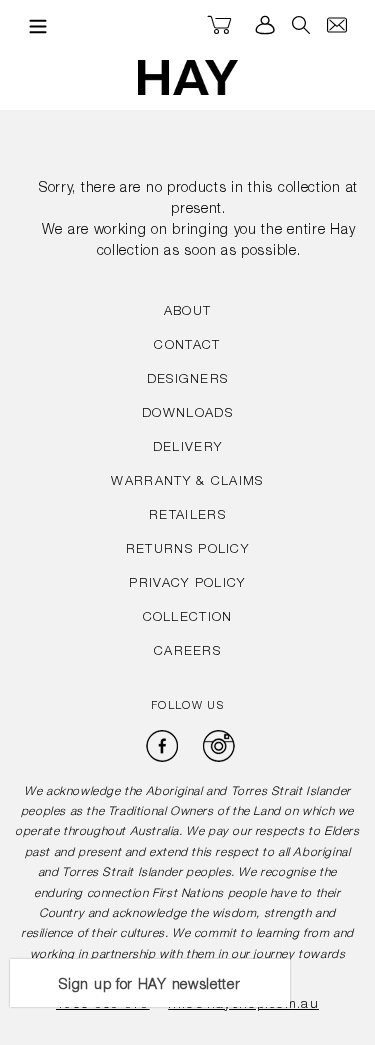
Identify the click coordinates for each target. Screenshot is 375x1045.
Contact (187, 346)
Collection (188, 618)
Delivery (187, 448)
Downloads (187, 414)
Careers (187, 652)
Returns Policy (187, 550)
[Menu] (33, 26)
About (188, 312)
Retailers (187, 516)
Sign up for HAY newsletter (149, 986)
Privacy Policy (187, 584)
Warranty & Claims (187, 482)
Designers (188, 380)
